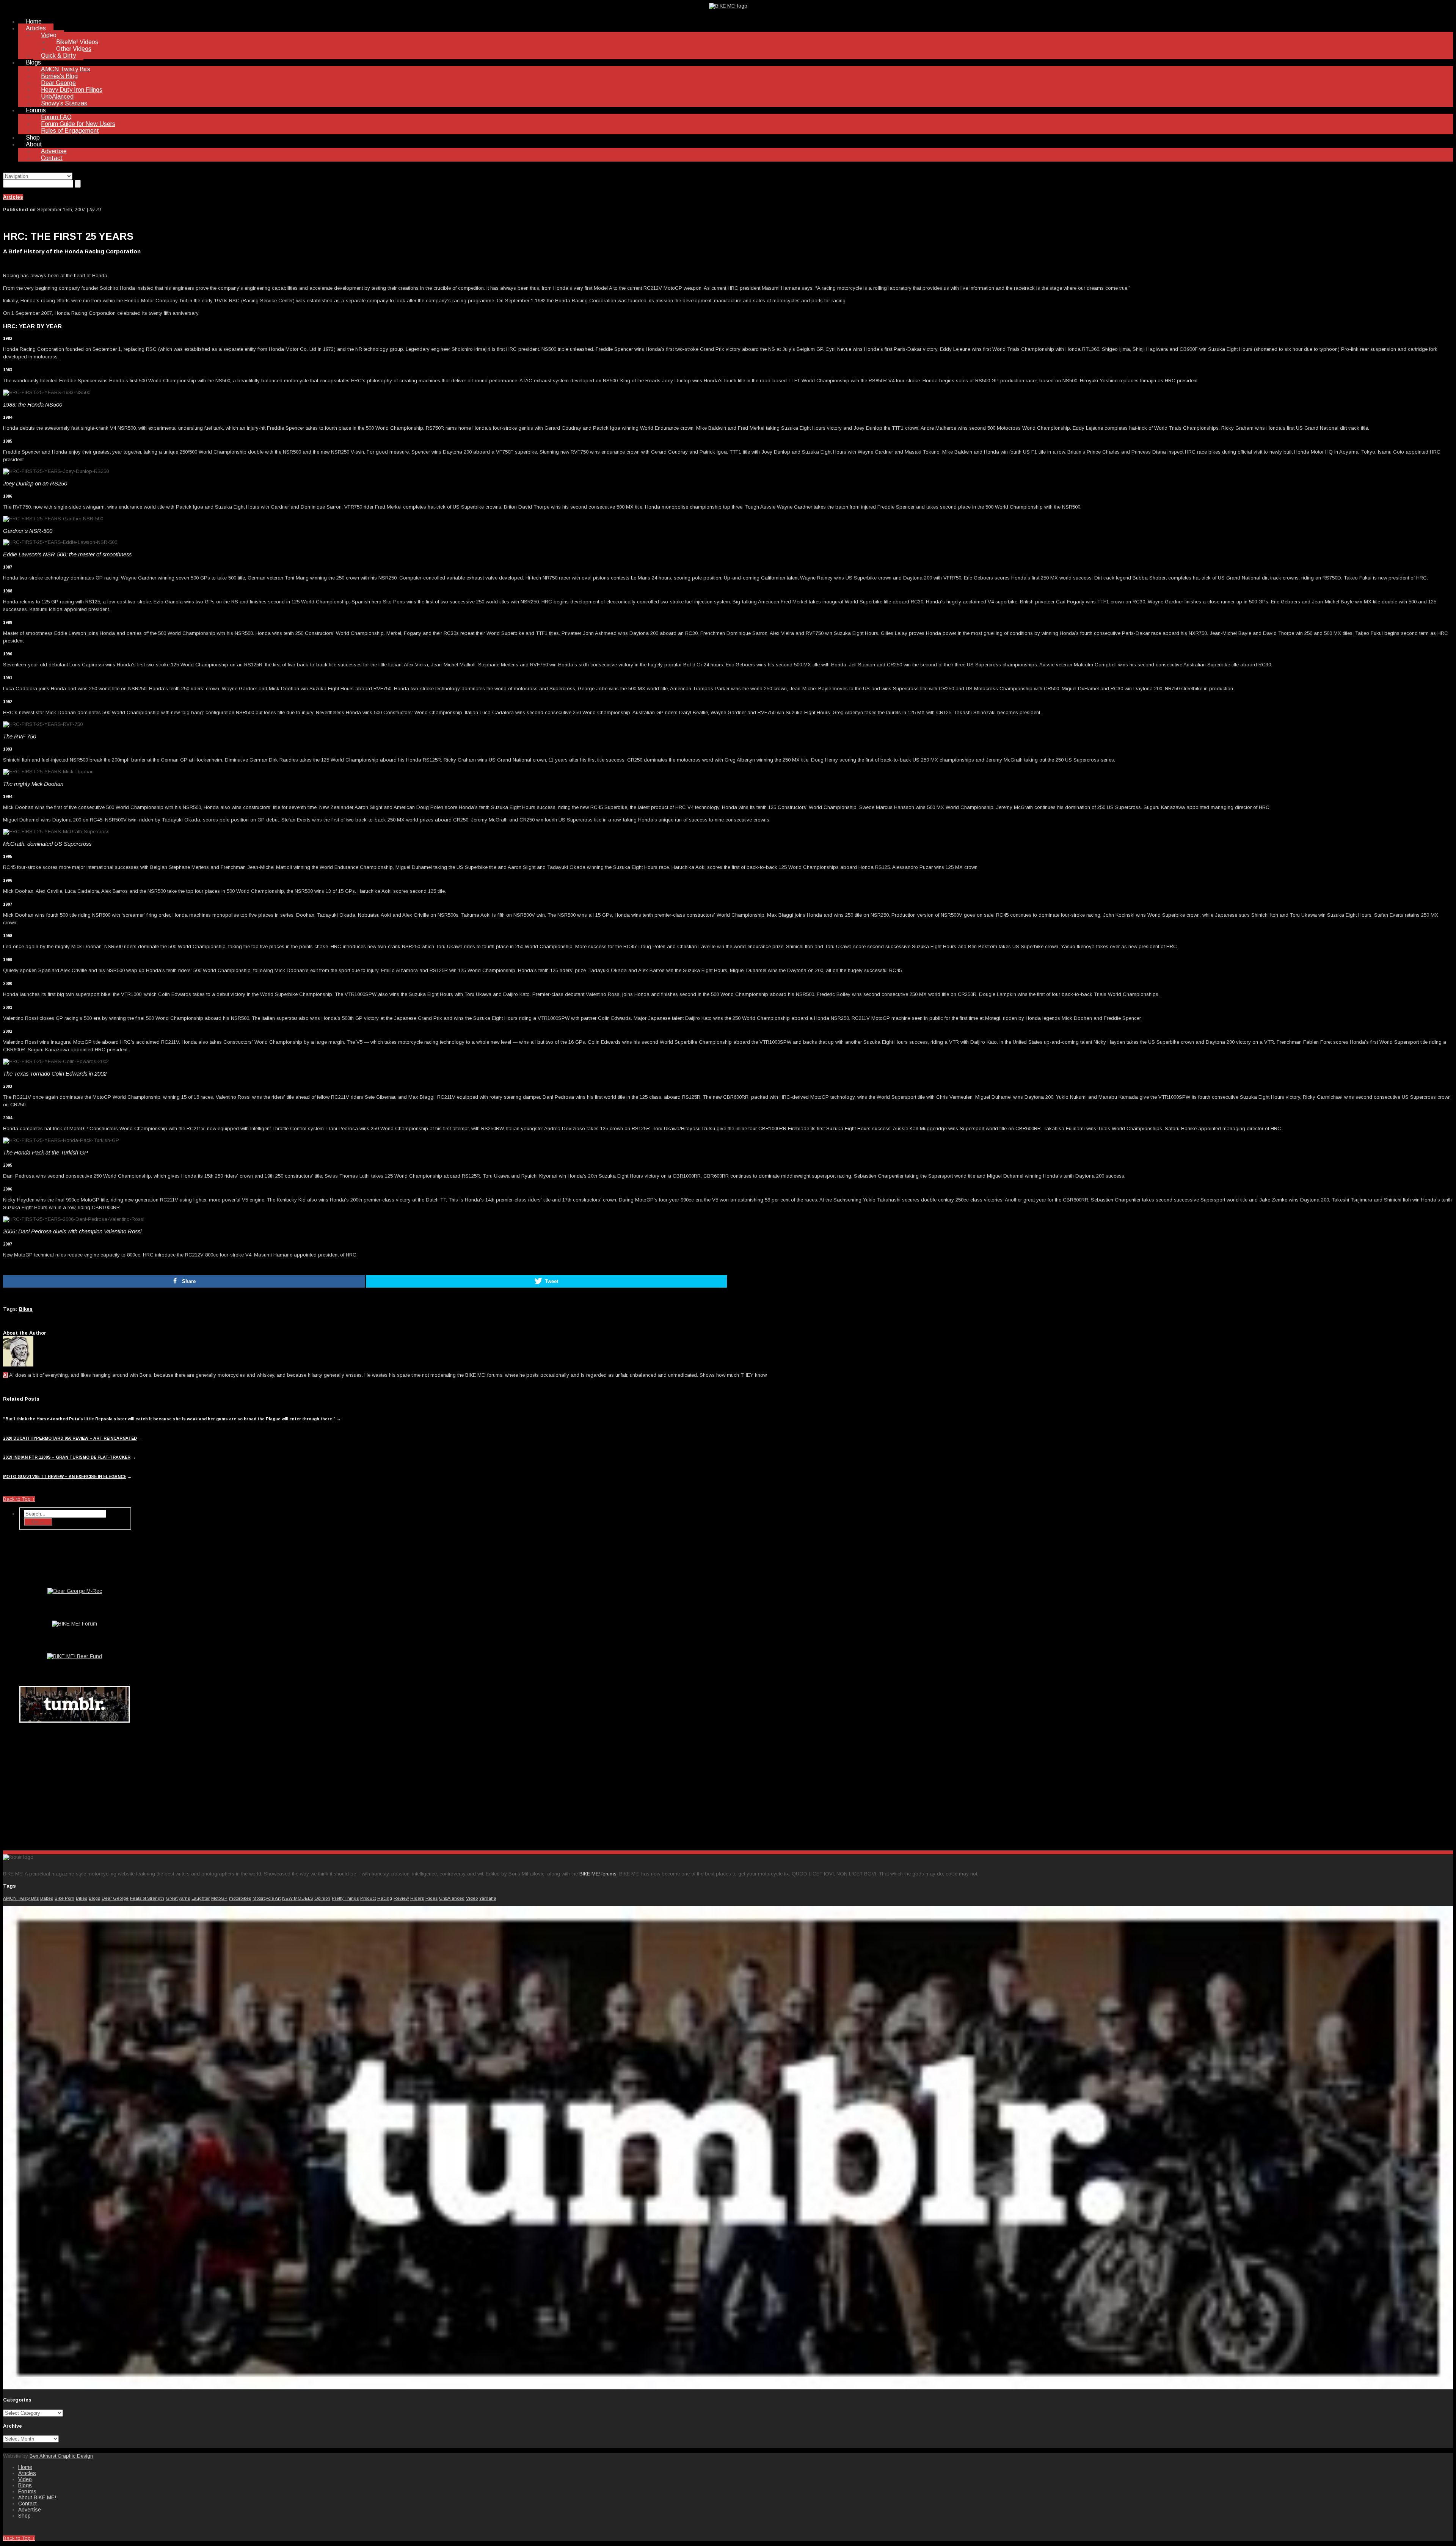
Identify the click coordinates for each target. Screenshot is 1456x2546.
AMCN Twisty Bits (66, 69)
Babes (47, 1898)
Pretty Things (345, 1898)
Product (368, 1898)
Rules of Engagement (70, 131)
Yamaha (488, 1898)
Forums (36, 110)
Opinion (322, 1898)
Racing (385, 1898)
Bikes (26, 1309)
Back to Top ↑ (19, 1499)
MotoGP (219, 1898)
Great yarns (178, 1898)
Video (49, 35)
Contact (52, 158)
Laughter (201, 1898)
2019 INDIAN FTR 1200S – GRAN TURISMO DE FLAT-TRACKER (67, 1457)
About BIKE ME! (37, 2497)
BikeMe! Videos (77, 42)
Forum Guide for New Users (78, 124)
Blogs (33, 62)
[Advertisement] (75, 1785)
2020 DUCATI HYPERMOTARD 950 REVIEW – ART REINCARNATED (70, 1438)
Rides (431, 1898)
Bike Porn (64, 1898)
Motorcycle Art (267, 1898)
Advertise (54, 151)
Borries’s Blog (59, 76)
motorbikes (240, 1898)
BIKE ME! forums (598, 1874)
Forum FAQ (56, 117)
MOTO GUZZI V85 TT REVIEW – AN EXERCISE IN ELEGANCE (65, 1476)
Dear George (58, 83)
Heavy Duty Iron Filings (72, 90)
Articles (36, 28)
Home (34, 21)
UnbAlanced (57, 97)
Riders (417, 1898)
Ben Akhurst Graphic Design (61, 2456)
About (34, 144)
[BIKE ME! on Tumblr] (728, 2388)
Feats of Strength (147, 1898)
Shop (33, 137)
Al (5, 1375)
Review (401, 1898)
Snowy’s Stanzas (64, 103)
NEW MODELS (297, 1898)
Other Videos (74, 49)
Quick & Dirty (58, 56)
